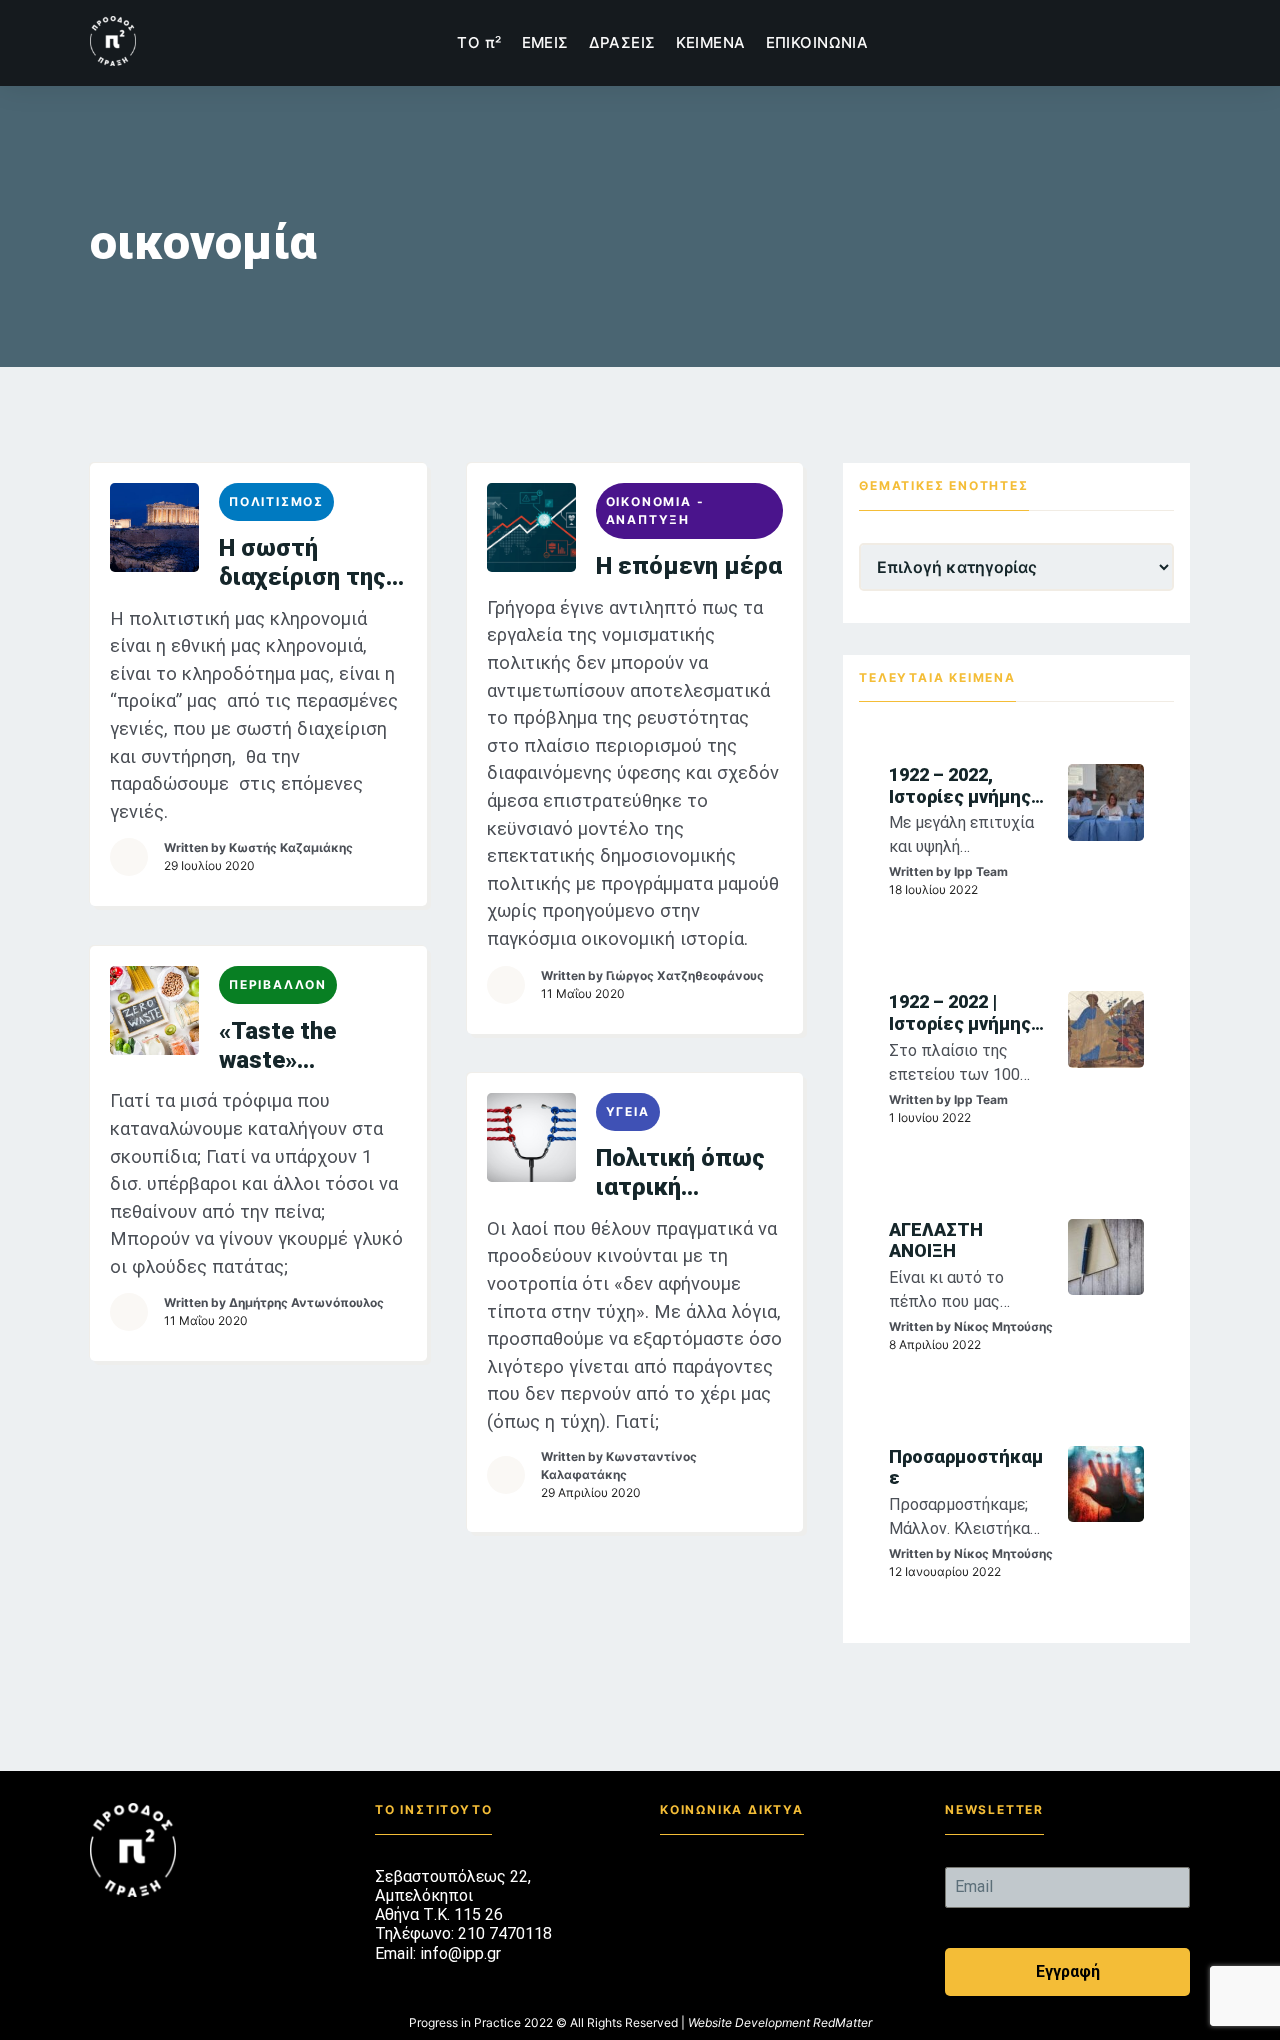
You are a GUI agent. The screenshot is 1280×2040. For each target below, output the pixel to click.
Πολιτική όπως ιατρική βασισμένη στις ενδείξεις (685, 1173)
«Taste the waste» (277, 1045)
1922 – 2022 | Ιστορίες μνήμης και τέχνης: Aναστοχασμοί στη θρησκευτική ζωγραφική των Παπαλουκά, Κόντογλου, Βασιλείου (964, 1012)
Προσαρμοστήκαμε (966, 1467)
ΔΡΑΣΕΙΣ (622, 42)
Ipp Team (981, 871)
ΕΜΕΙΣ (545, 42)
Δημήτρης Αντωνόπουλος (306, 1302)
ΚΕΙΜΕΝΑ (711, 42)
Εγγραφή (1068, 1971)
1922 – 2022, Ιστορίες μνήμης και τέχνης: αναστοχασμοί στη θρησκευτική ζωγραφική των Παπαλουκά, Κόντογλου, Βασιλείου (964, 785)
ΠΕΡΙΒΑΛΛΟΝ (278, 984)
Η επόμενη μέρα (689, 566)
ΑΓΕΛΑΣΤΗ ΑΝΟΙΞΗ (936, 1240)
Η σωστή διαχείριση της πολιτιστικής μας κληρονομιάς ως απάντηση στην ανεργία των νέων (311, 563)
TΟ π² (479, 42)
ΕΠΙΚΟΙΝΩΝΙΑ (817, 42)
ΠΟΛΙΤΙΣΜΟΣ (276, 501)
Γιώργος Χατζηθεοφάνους (685, 975)
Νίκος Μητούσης (1003, 1326)
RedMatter (842, 2022)
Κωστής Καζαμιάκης (291, 847)
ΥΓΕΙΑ (628, 1111)
